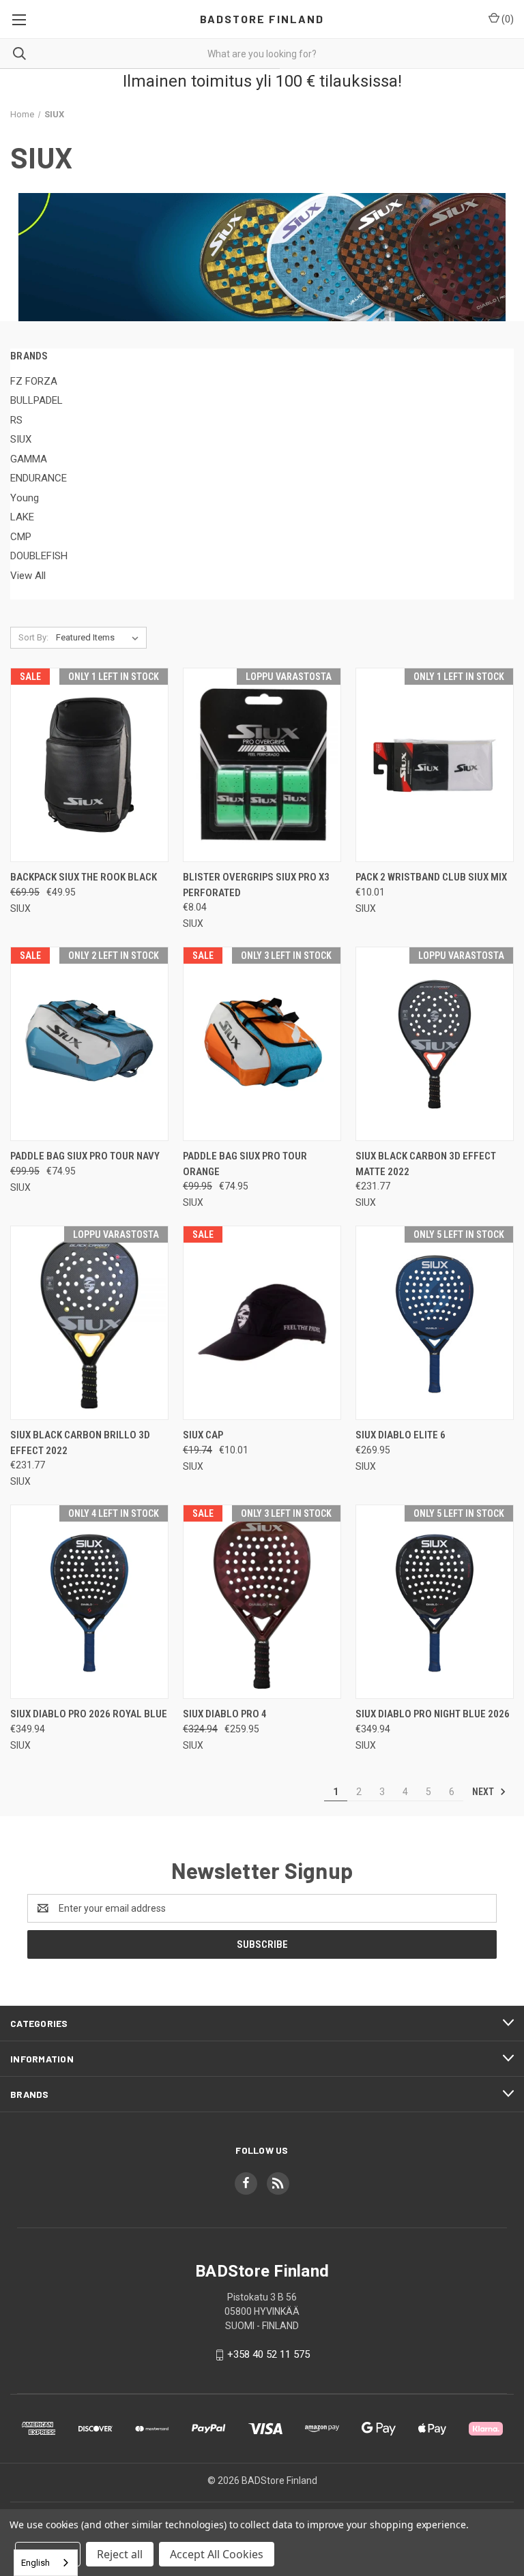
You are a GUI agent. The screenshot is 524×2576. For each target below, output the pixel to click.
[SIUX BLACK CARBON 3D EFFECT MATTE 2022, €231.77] (435, 1044)
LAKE (22, 517)
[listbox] (100, 638)
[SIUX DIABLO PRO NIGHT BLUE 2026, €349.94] (435, 1602)
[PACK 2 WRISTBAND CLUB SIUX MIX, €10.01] (435, 765)
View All (28, 576)
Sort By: (33, 637)
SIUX (21, 439)
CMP (21, 537)
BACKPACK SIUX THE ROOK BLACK (84, 877)
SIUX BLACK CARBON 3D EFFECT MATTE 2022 (426, 1164)
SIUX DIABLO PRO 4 (225, 1714)
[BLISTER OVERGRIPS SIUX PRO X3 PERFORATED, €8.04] (262, 765)
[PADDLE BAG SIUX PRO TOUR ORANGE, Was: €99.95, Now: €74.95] (262, 1044)
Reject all (120, 2554)
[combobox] (46, 2563)
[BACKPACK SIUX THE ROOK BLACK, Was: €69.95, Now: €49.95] (89, 765)
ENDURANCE (39, 478)
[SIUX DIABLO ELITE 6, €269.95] (435, 1323)
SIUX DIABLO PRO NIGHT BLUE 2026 (433, 1714)
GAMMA (29, 459)
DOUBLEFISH (39, 556)
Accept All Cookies (217, 2554)
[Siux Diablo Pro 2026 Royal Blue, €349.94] (89, 1602)
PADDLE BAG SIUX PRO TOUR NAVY (85, 1156)
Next (484, 1791)
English (35, 2563)
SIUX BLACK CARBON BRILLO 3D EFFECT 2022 (80, 1443)
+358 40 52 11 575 (268, 2355)
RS (16, 420)
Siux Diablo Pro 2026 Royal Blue (89, 1714)
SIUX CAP (203, 1435)
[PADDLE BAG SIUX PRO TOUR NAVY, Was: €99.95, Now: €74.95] (89, 1044)
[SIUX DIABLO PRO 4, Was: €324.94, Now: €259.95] (262, 1602)
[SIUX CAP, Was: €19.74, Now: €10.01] (262, 1323)
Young (25, 498)
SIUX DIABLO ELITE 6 (401, 1435)
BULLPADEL (37, 400)
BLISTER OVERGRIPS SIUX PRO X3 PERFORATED (256, 885)
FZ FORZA (34, 381)
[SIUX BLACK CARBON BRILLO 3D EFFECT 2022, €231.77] (89, 1323)
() (507, 19)
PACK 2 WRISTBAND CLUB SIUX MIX (431, 877)
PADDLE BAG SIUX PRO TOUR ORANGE (245, 1164)
